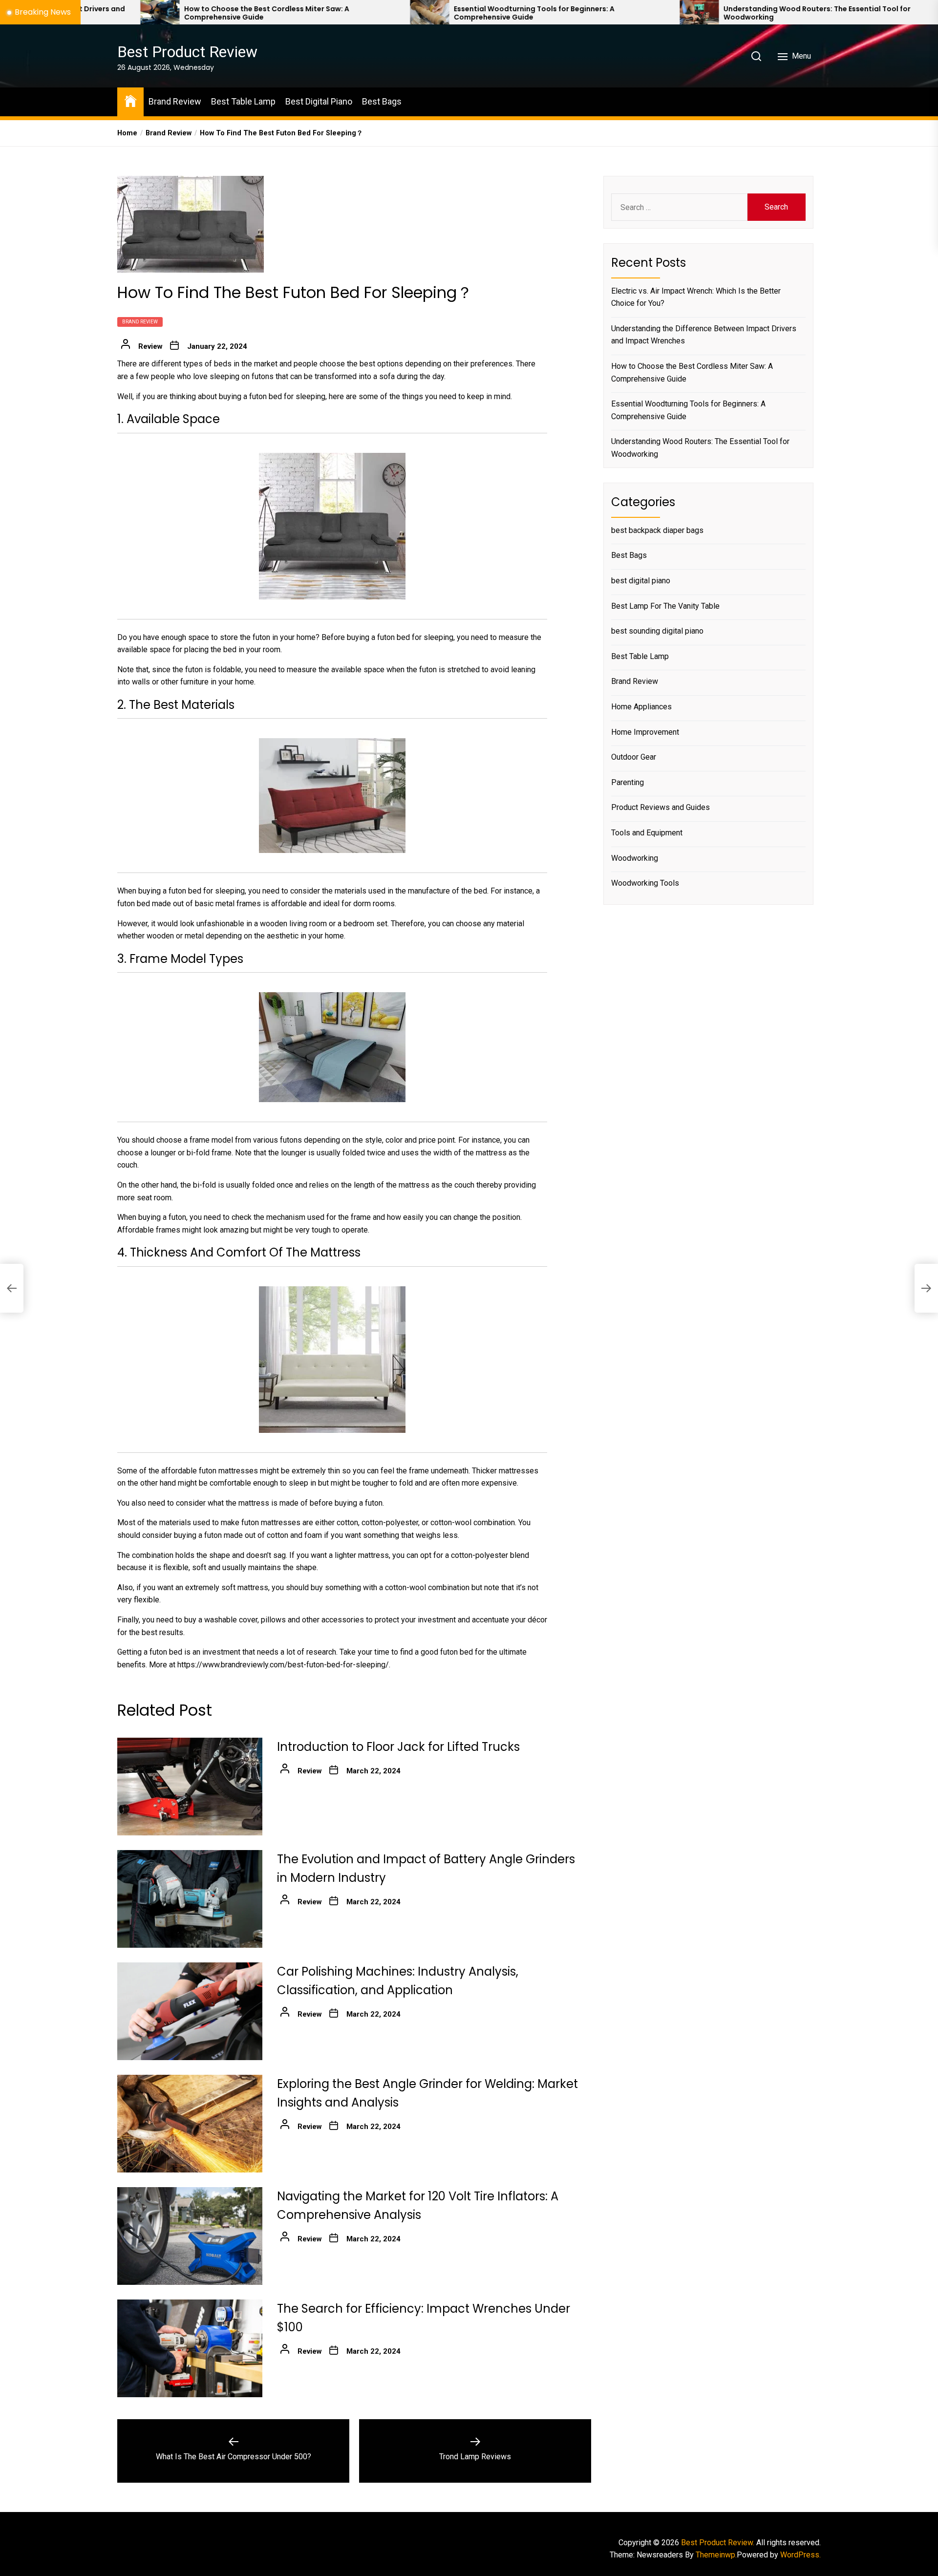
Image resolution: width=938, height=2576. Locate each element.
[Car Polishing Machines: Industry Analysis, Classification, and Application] (190, 2011)
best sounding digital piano (657, 631)
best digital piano (641, 581)
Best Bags (382, 101)
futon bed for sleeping (287, 396)
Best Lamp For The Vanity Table (665, 606)
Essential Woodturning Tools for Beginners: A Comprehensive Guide (357, 13)
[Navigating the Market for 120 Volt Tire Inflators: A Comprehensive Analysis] (190, 2236)
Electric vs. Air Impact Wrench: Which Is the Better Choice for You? (696, 297)
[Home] (130, 100)
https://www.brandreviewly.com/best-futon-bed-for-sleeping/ (283, 1665)
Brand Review (175, 101)
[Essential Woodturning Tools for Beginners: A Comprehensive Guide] (253, 12)
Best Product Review (187, 52)
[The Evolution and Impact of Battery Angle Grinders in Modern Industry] (190, 1899)
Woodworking (635, 858)
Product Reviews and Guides (661, 807)
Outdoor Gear (634, 757)
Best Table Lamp (243, 101)
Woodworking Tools (645, 883)
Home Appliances (641, 707)
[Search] (756, 56)
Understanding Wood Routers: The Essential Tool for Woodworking (640, 13)
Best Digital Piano (319, 101)
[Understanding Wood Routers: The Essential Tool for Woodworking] (522, 12)
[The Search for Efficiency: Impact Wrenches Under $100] (190, 2348)
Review (150, 346)
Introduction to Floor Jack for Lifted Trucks (398, 1747)
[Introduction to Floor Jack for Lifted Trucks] (190, 1787)
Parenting (628, 782)
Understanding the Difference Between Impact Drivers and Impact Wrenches (704, 335)
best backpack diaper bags (657, 530)
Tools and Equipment (647, 833)
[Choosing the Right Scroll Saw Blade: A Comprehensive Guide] (792, 12)
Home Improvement (645, 732)
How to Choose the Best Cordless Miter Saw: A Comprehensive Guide (90, 13)
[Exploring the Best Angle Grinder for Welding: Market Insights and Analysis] (190, 2124)
